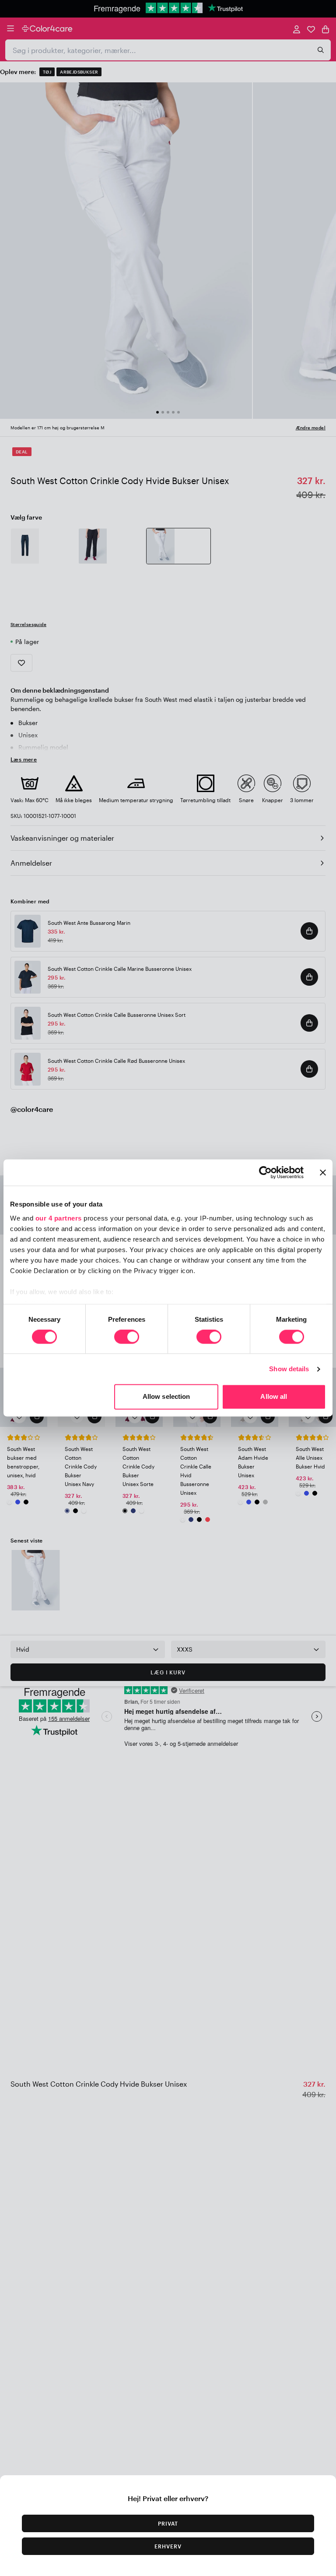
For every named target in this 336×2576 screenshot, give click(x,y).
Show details (289, 1369)
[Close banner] (323, 1172)
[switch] (127, 1338)
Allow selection (166, 1397)
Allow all (274, 1397)
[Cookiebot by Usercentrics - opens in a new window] (265, 1172)
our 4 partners (59, 1218)
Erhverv (168, 2546)
